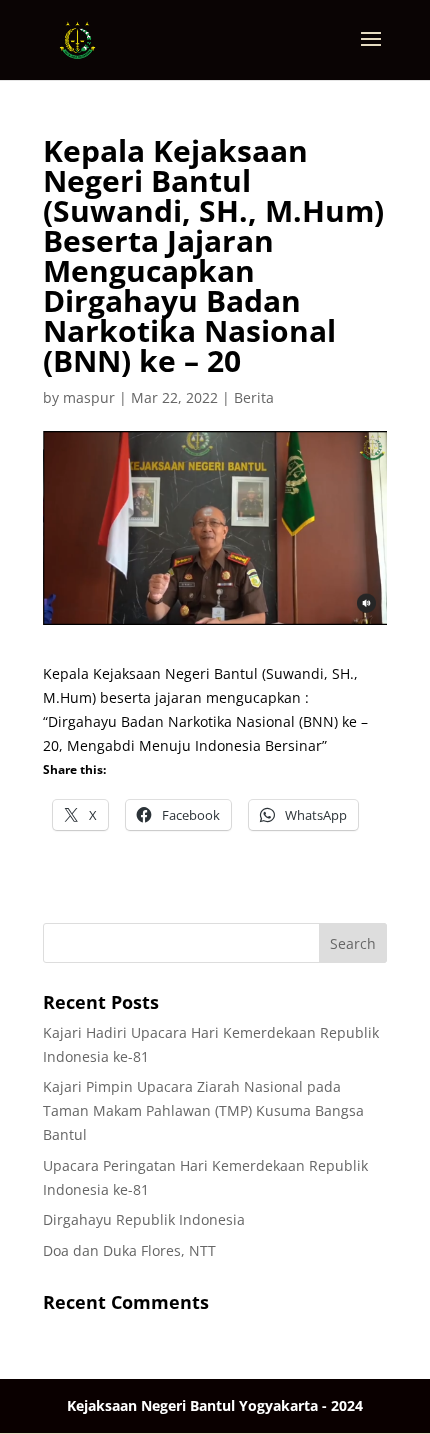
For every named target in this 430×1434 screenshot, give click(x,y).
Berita (254, 397)
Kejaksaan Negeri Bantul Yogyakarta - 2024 (215, 1405)
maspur (89, 397)
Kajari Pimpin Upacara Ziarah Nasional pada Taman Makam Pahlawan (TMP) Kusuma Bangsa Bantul (203, 1110)
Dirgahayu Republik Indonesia (144, 1219)
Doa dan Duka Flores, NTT (129, 1250)
